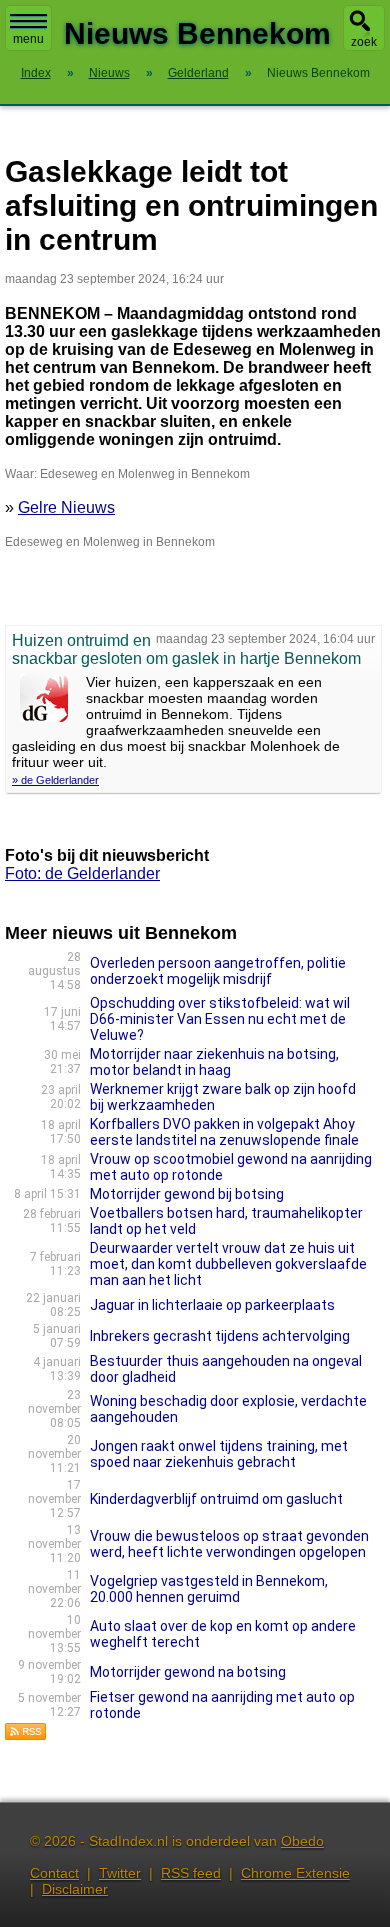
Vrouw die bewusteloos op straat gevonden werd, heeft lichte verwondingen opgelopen (229, 1544)
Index (36, 73)
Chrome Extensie (295, 1873)
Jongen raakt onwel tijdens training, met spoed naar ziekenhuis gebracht (219, 1454)
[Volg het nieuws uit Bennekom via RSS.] (26, 1735)
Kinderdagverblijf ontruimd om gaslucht (216, 1499)
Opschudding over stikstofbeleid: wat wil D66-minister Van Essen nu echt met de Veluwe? (220, 1019)
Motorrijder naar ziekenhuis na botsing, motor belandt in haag (214, 1062)
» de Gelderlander (55, 780)
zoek (364, 42)
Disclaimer (75, 1889)
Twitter (120, 1873)
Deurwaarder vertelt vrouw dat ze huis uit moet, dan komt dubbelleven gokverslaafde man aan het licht (228, 1264)
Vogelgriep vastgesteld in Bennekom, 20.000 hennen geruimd (209, 1589)
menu (28, 39)
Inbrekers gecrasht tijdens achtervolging (220, 1336)
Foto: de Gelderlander (82, 873)
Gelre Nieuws (66, 507)
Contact (54, 1873)
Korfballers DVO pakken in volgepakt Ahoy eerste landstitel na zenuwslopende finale (224, 1132)
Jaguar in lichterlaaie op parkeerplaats (212, 1305)
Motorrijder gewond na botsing (188, 1672)
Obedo (302, 1841)
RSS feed (191, 1873)
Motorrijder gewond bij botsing (187, 1194)
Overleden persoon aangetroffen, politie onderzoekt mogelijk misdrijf (218, 971)
